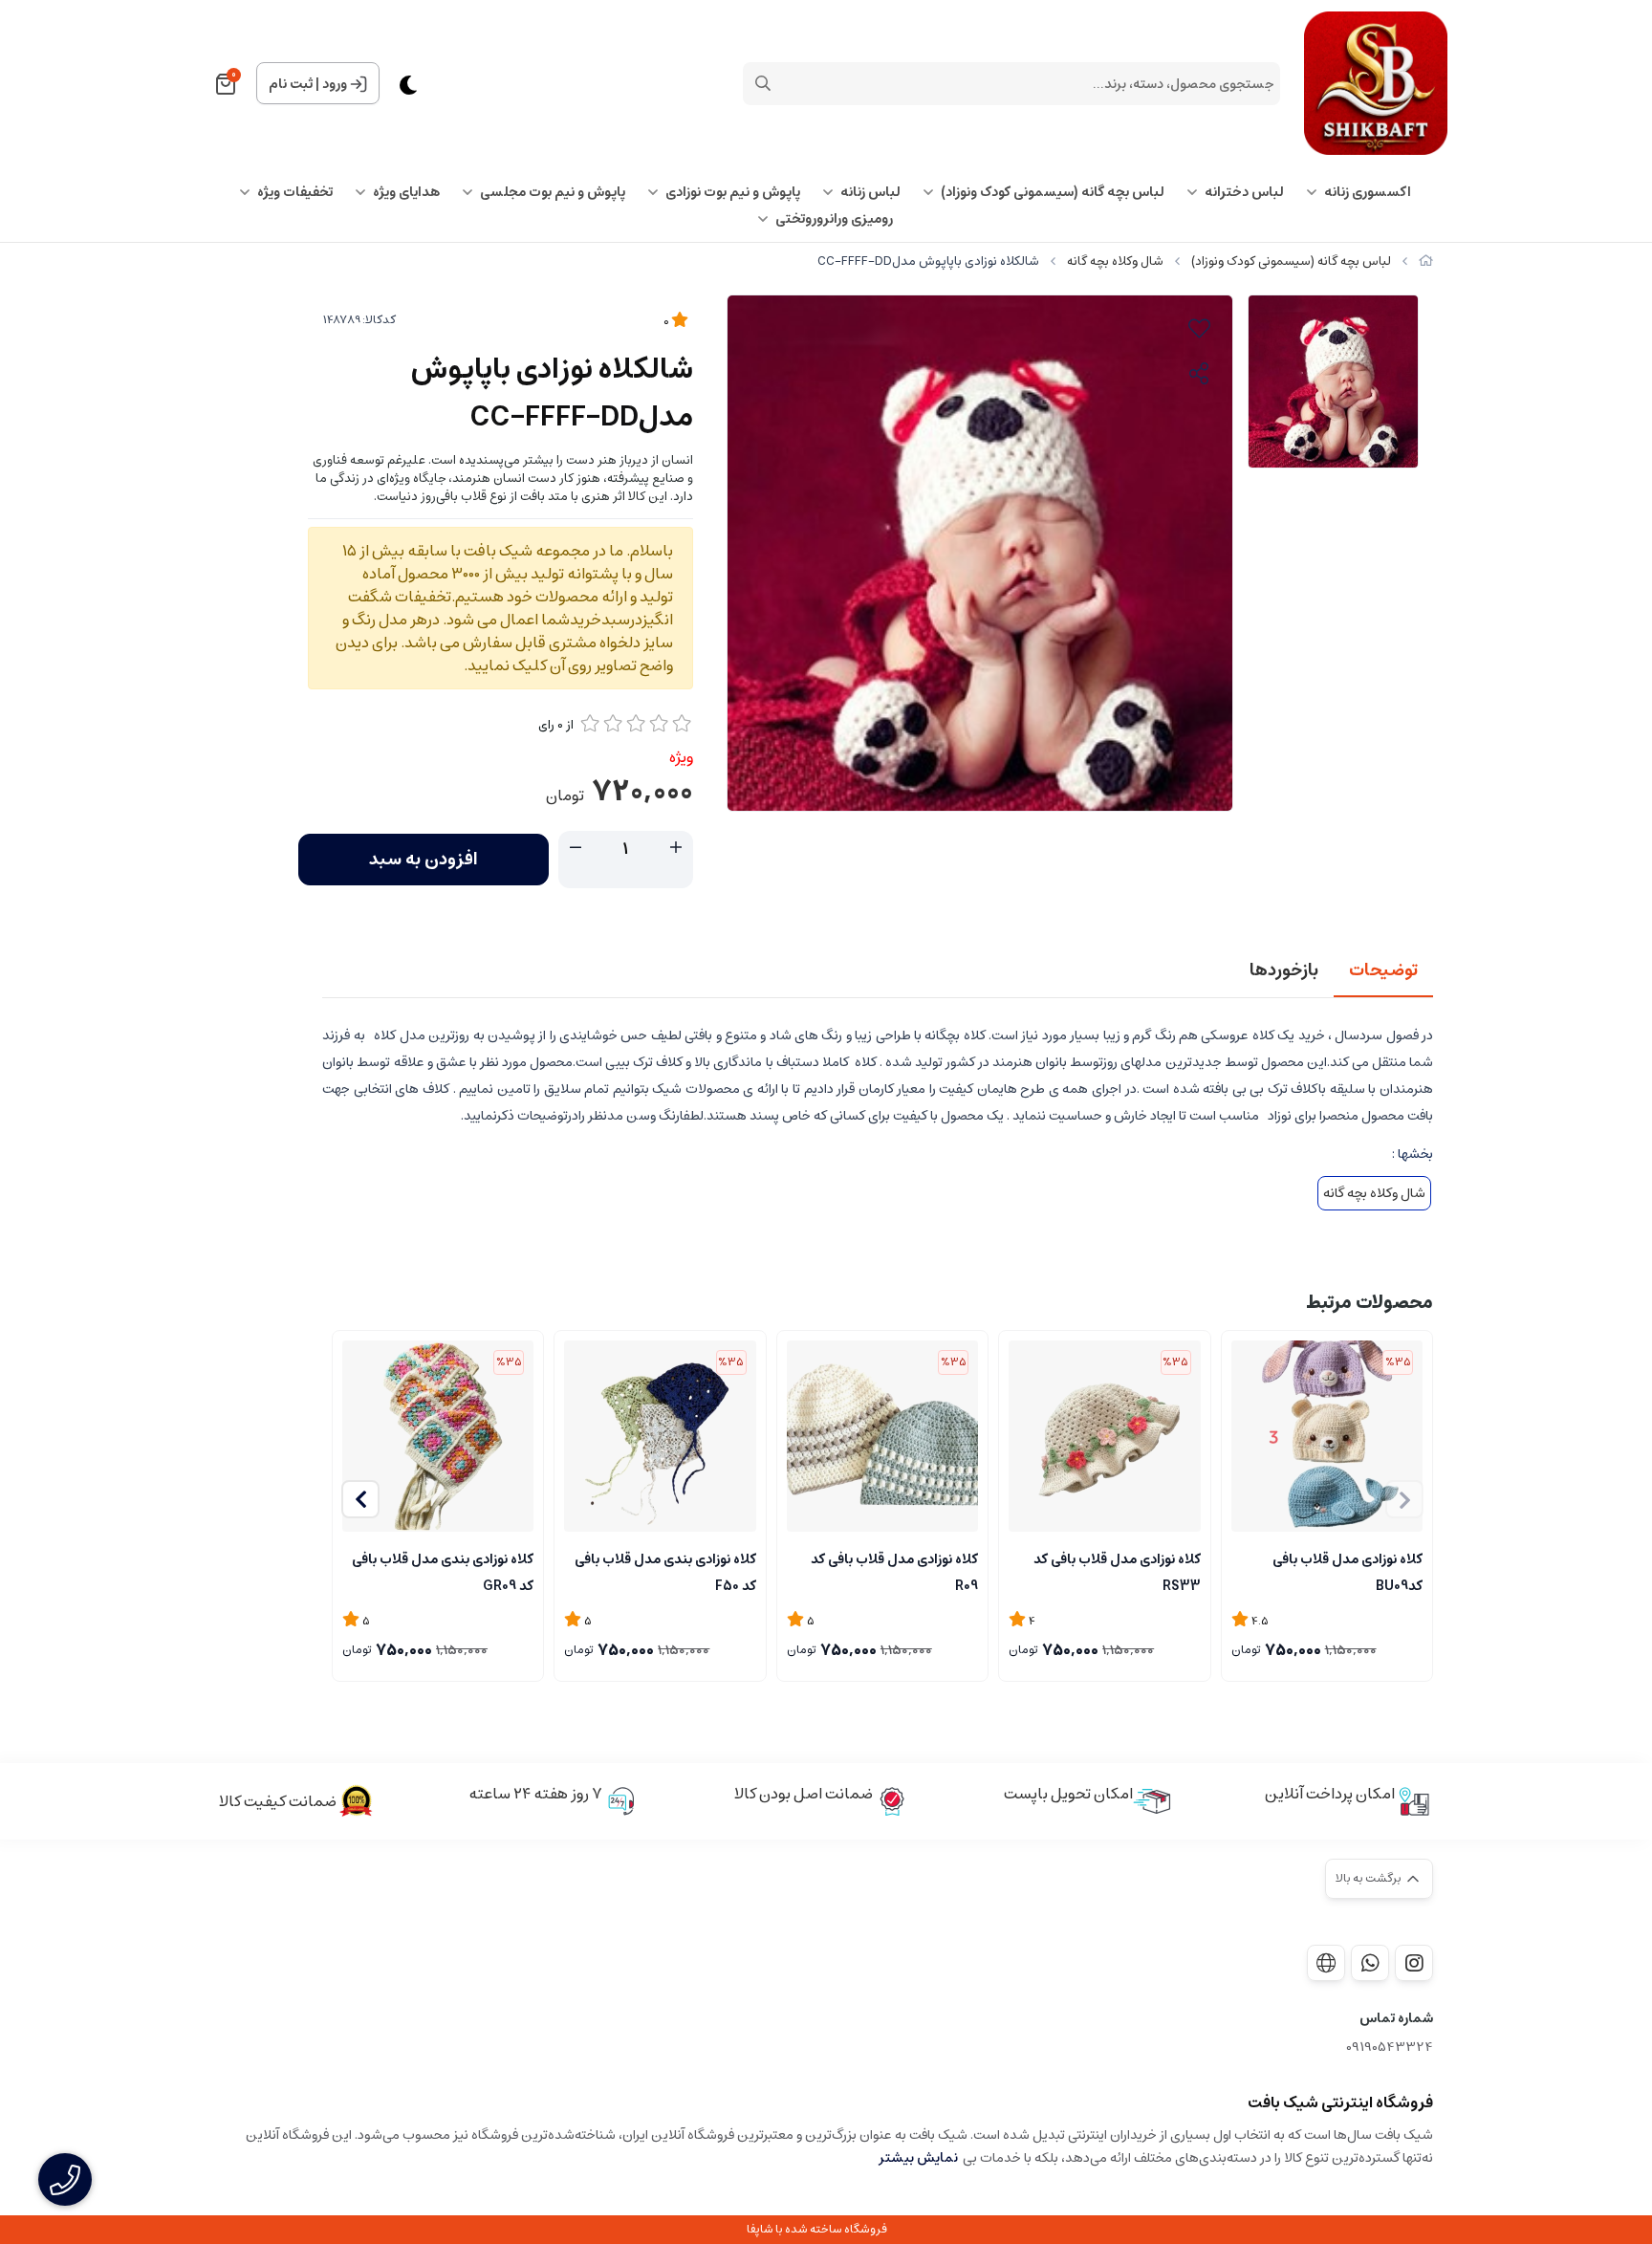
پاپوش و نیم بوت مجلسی (553, 192)
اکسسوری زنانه (1368, 192)
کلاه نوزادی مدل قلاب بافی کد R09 (894, 1571)
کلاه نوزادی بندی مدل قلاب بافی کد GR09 (443, 1571)
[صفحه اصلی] (1426, 261)
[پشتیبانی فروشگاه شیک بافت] (1370, 1963)
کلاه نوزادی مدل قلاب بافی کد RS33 (1117, 1571)
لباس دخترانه (1244, 192)
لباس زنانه (870, 192)
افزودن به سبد (424, 860)
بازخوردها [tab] (1284, 970)
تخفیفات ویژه (295, 192)
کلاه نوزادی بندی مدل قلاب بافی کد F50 (665, 1571)
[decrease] (576, 848)
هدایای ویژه (406, 192)
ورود (335, 84)
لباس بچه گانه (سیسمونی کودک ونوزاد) (1053, 192)
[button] (360, 1499)
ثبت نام (291, 84)
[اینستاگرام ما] (1414, 1963)
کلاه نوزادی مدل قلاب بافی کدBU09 (1348, 1571)
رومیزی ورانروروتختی (834, 219)
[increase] (676, 848)
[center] (763, 83)
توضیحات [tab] (1383, 970)
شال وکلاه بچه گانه (1115, 261)
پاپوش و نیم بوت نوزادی (733, 192)
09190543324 (1390, 2048)
